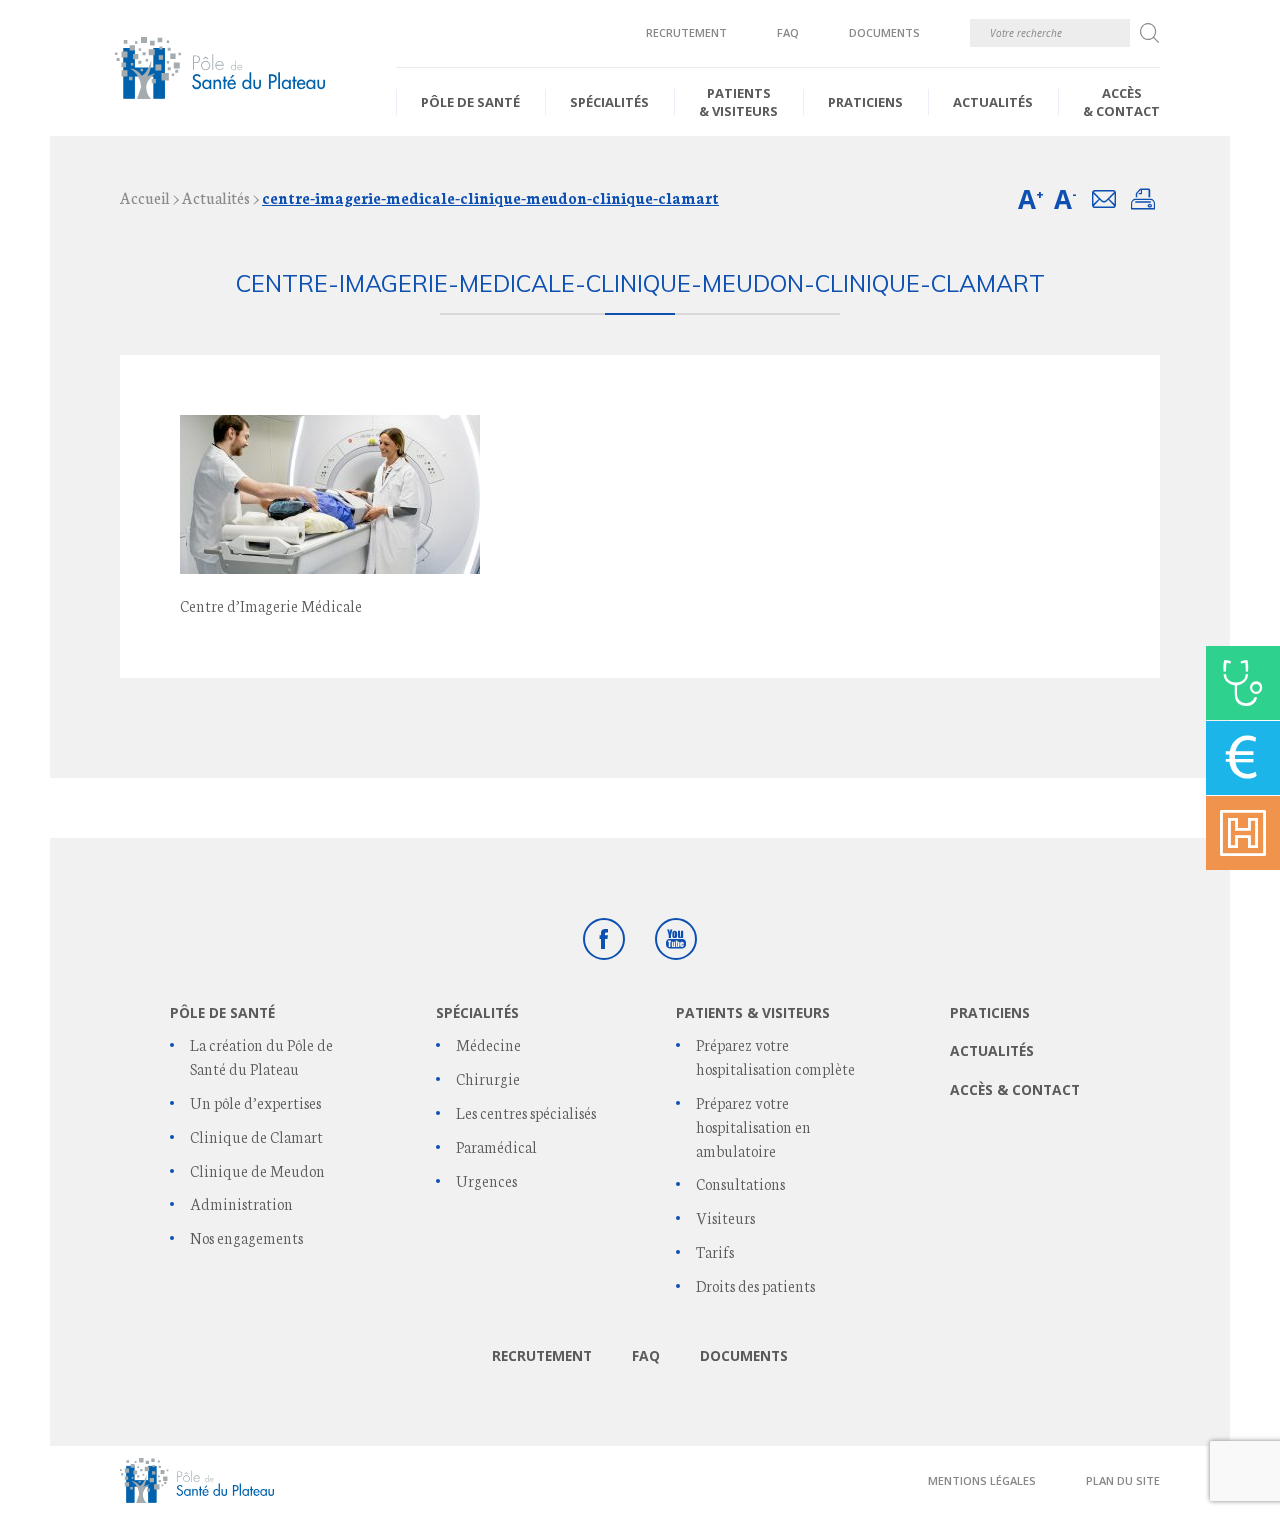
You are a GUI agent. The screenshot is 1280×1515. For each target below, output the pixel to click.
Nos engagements (246, 1237)
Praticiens (865, 102)
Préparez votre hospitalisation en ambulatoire (753, 1126)
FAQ (788, 32)
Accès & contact (1121, 102)
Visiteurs (725, 1217)
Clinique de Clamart (256, 1136)
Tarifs (715, 1251)
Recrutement (686, 32)
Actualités (993, 102)
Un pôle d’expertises (255, 1102)
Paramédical (496, 1146)
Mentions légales (982, 1480)
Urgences (486, 1180)
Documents (884, 32)
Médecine (488, 1044)
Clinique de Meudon (257, 1170)
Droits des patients (755, 1285)
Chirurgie (488, 1078)
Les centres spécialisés (526, 1112)
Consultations (740, 1183)
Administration (241, 1203)
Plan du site (1123, 1480)
